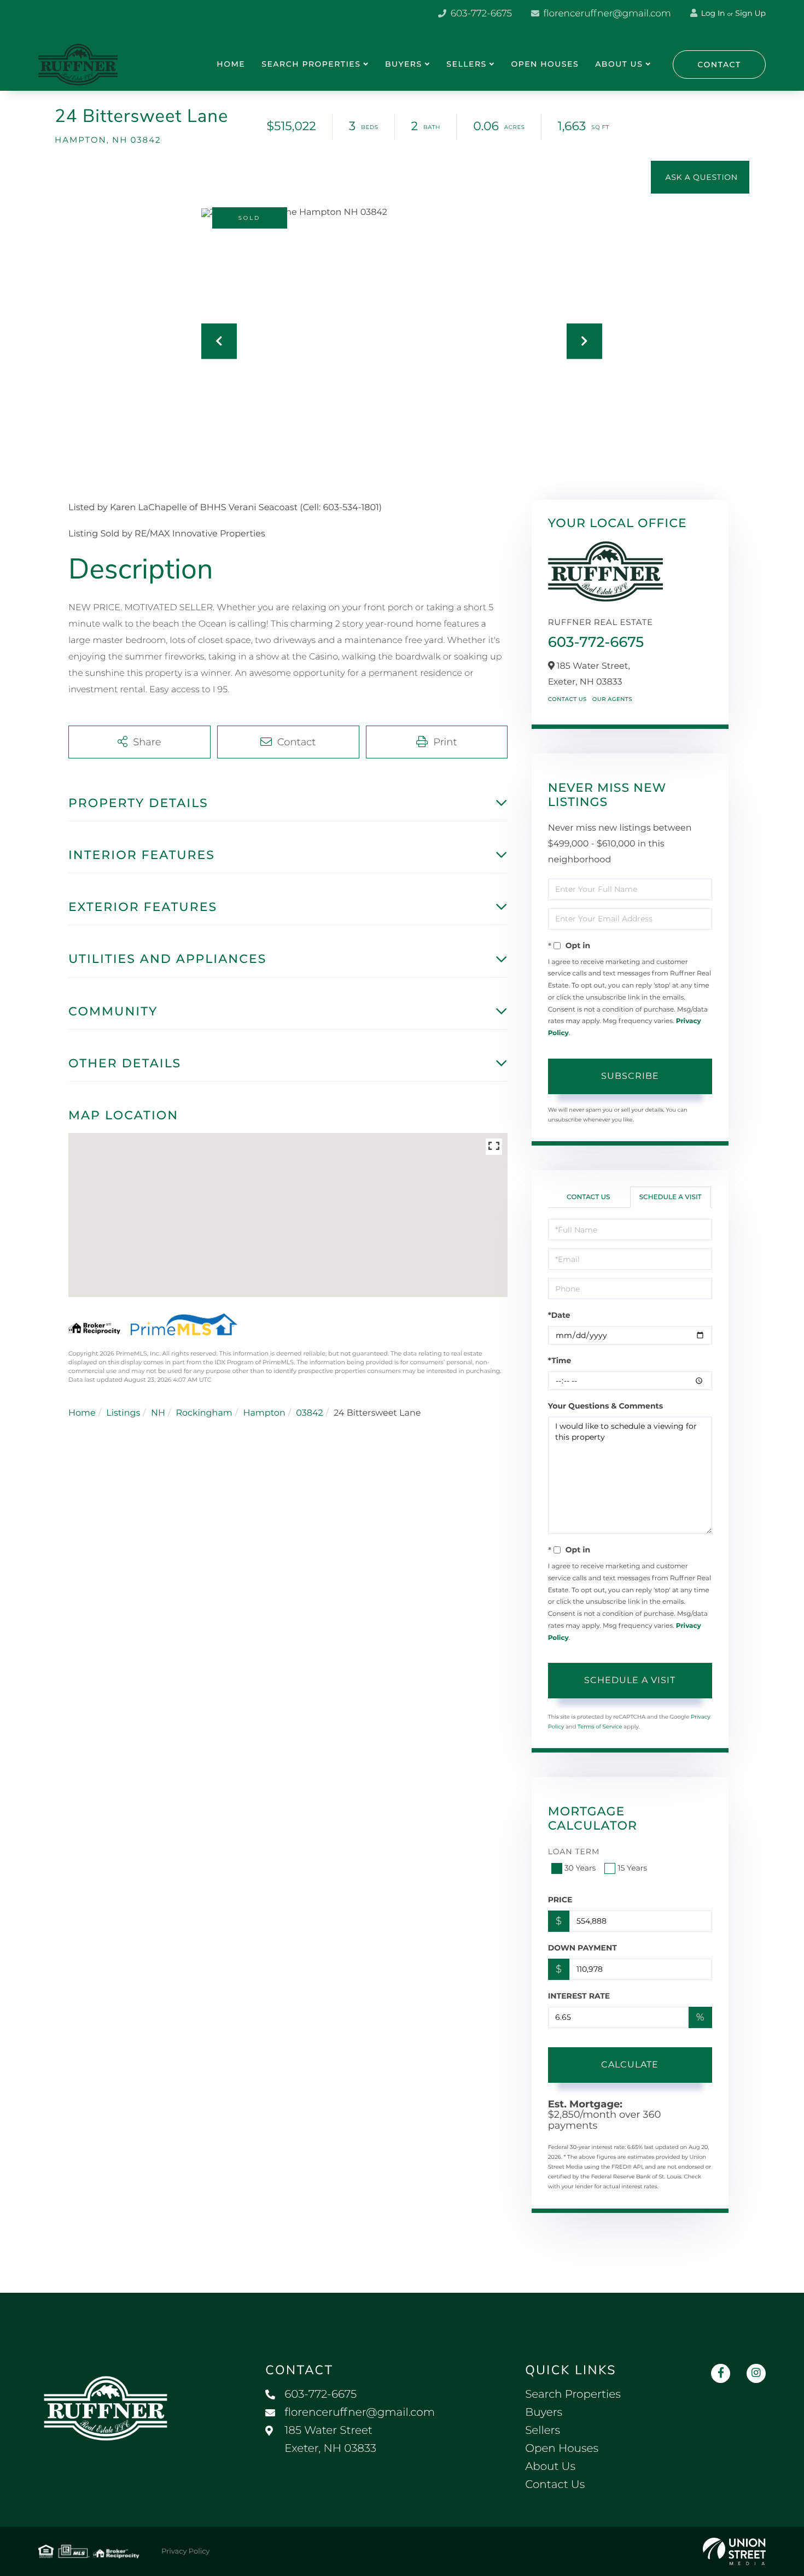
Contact (719, 65)
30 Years (580, 1868)
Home (82, 1413)
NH (158, 1413)
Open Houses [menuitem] (545, 64)
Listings (123, 1413)
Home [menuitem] (231, 64)
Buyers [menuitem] (404, 64)
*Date (559, 1315)
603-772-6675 (480, 14)
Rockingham (204, 1413)
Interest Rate (579, 1996)
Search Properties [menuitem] (311, 64)
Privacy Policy (185, 2551)
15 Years (632, 1868)
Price (560, 1900)
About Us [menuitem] (619, 64)
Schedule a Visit (671, 1197)
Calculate (630, 2064)
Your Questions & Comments (605, 1406)
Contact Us (567, 699)
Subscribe (630, 1076)
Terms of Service (600, 1727)
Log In (712, 13)
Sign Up (750, 13)
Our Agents (612, 699)
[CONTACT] (700, 177)
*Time (560, 1360)
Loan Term (574, 1851)
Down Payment (582, 1948)
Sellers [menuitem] (466, 64)
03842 (309, 1413)
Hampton (264, 1413)
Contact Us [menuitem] (555, 2485)
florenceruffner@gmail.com (606, 14)
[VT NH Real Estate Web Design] (734, 2551)
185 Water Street (330, 2440)
